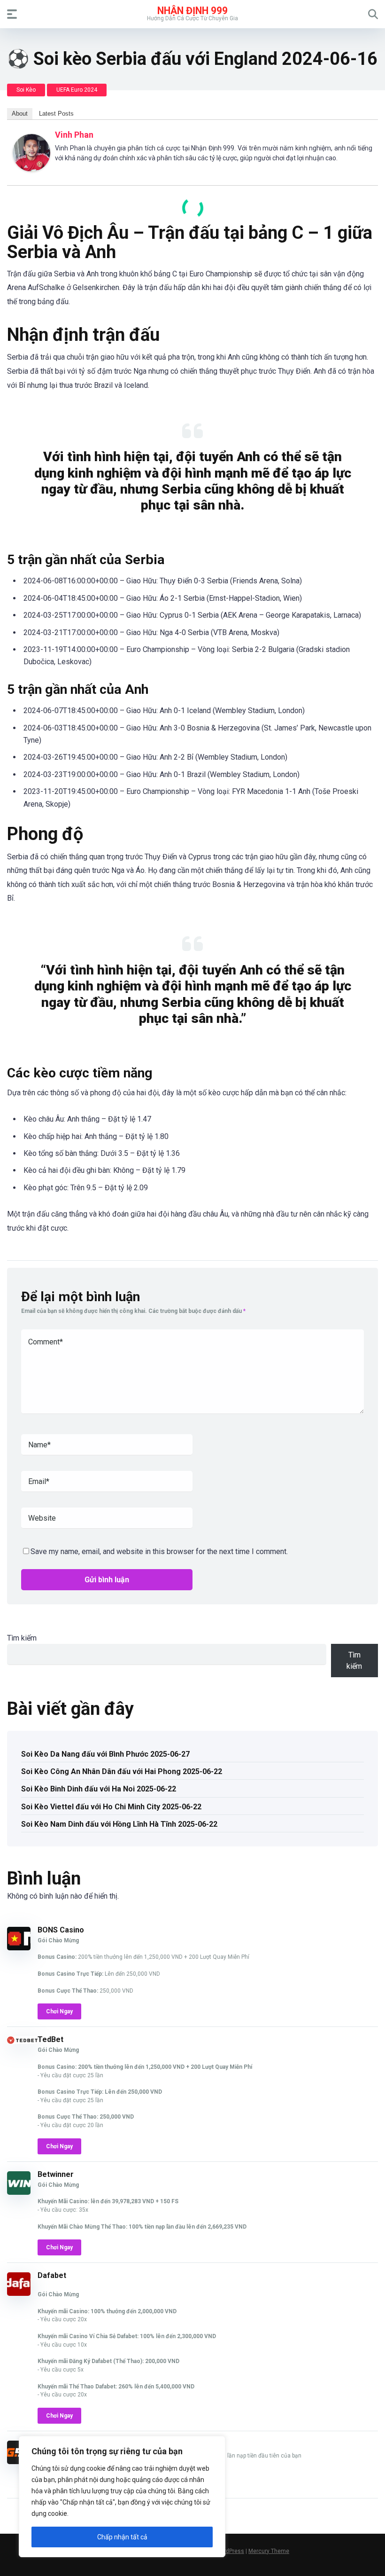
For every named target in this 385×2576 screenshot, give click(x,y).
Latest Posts (56, 114)
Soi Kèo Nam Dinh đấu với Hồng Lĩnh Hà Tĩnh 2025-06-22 (119, 1824)
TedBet (50, 2039)
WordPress (230, 2551)
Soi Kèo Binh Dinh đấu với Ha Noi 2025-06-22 (99, 1789)
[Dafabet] (19, 2293)
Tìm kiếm (22, 1638)
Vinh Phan (74, 135)
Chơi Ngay (59, 2011)
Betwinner (56, 2174)
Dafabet (52, 2275)
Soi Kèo (26, 90)
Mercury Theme (269, 2551)
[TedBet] (22, 2041)
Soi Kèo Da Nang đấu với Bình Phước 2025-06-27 (105, 1754)
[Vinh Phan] (31, 169)
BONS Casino (61, 1930)
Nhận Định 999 (192, 10)
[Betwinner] (19, 2192)
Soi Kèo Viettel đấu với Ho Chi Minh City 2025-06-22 (111, 1807)
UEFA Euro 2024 (77, 90)
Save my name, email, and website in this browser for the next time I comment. (159, 1551)
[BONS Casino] (19, 1948)
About (20, 114)
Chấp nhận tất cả (122, 2537)
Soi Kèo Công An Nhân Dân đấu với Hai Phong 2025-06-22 (122, 1771)
